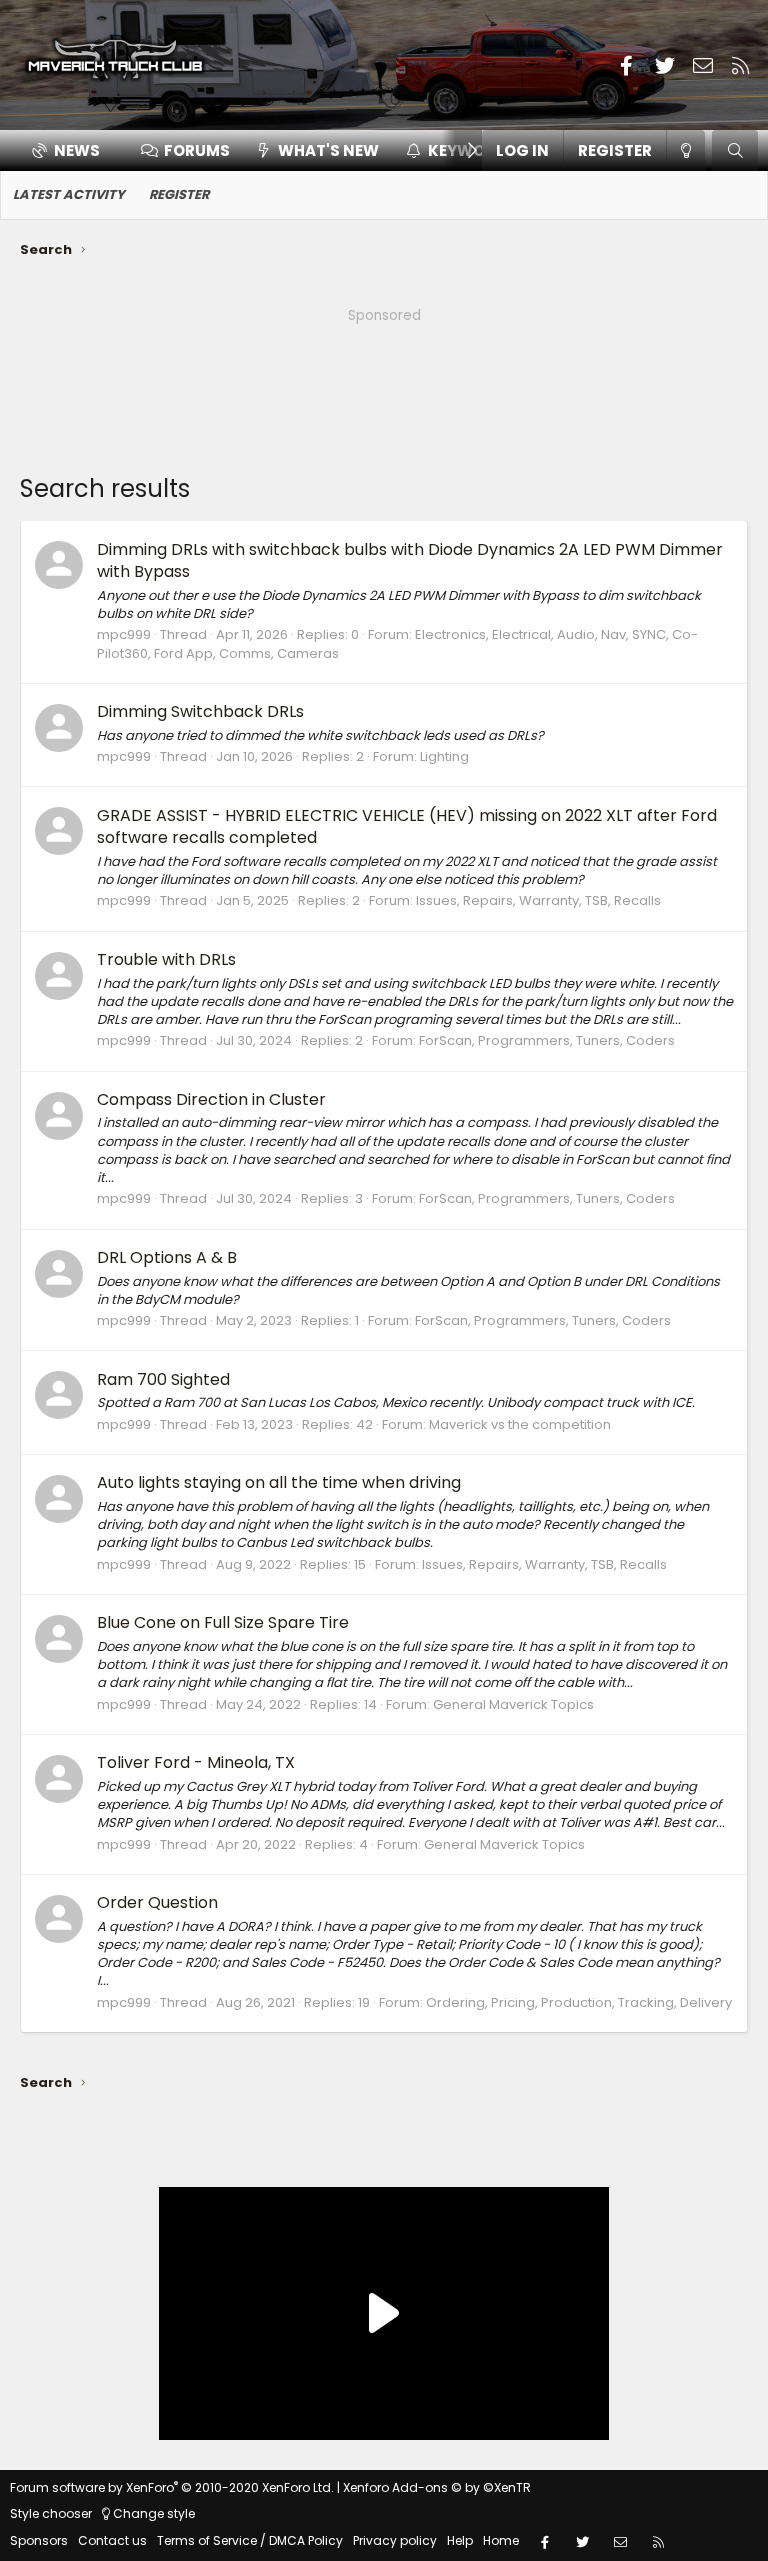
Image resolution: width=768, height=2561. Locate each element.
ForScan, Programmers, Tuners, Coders (547, 1040)
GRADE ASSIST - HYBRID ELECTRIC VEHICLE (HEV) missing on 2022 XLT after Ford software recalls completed (407, 826)
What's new (328, 150)
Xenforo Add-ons (437, 2487)
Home (501, 2540)
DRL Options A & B (167, 1257)
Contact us (112, 2540)
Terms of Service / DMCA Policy (250, 2540)
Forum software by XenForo (172, 2487)
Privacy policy (395, 2540)
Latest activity (69, 194)
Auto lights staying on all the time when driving (279, 1482)
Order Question (157, 1902)
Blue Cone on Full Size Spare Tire (223, 1622)
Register (179, 194)
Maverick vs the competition (520, 1424)
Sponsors (39, 2540)
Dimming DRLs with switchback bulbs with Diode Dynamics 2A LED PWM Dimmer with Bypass (410, 560)
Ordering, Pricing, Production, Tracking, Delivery (579, 2002)
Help (460, 2540)
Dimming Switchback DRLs (200, 711)
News (77, 150)
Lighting (444, 756)
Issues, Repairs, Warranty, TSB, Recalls (538, 900)
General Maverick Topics (513, 1704)
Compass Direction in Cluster (211, 1099)
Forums (197, 150)
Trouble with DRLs (166, 959)
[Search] (735, 150)
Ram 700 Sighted (163, 1379)
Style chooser (51, 2513)
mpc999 (124, 634)
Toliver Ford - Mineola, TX (196, 1762)
